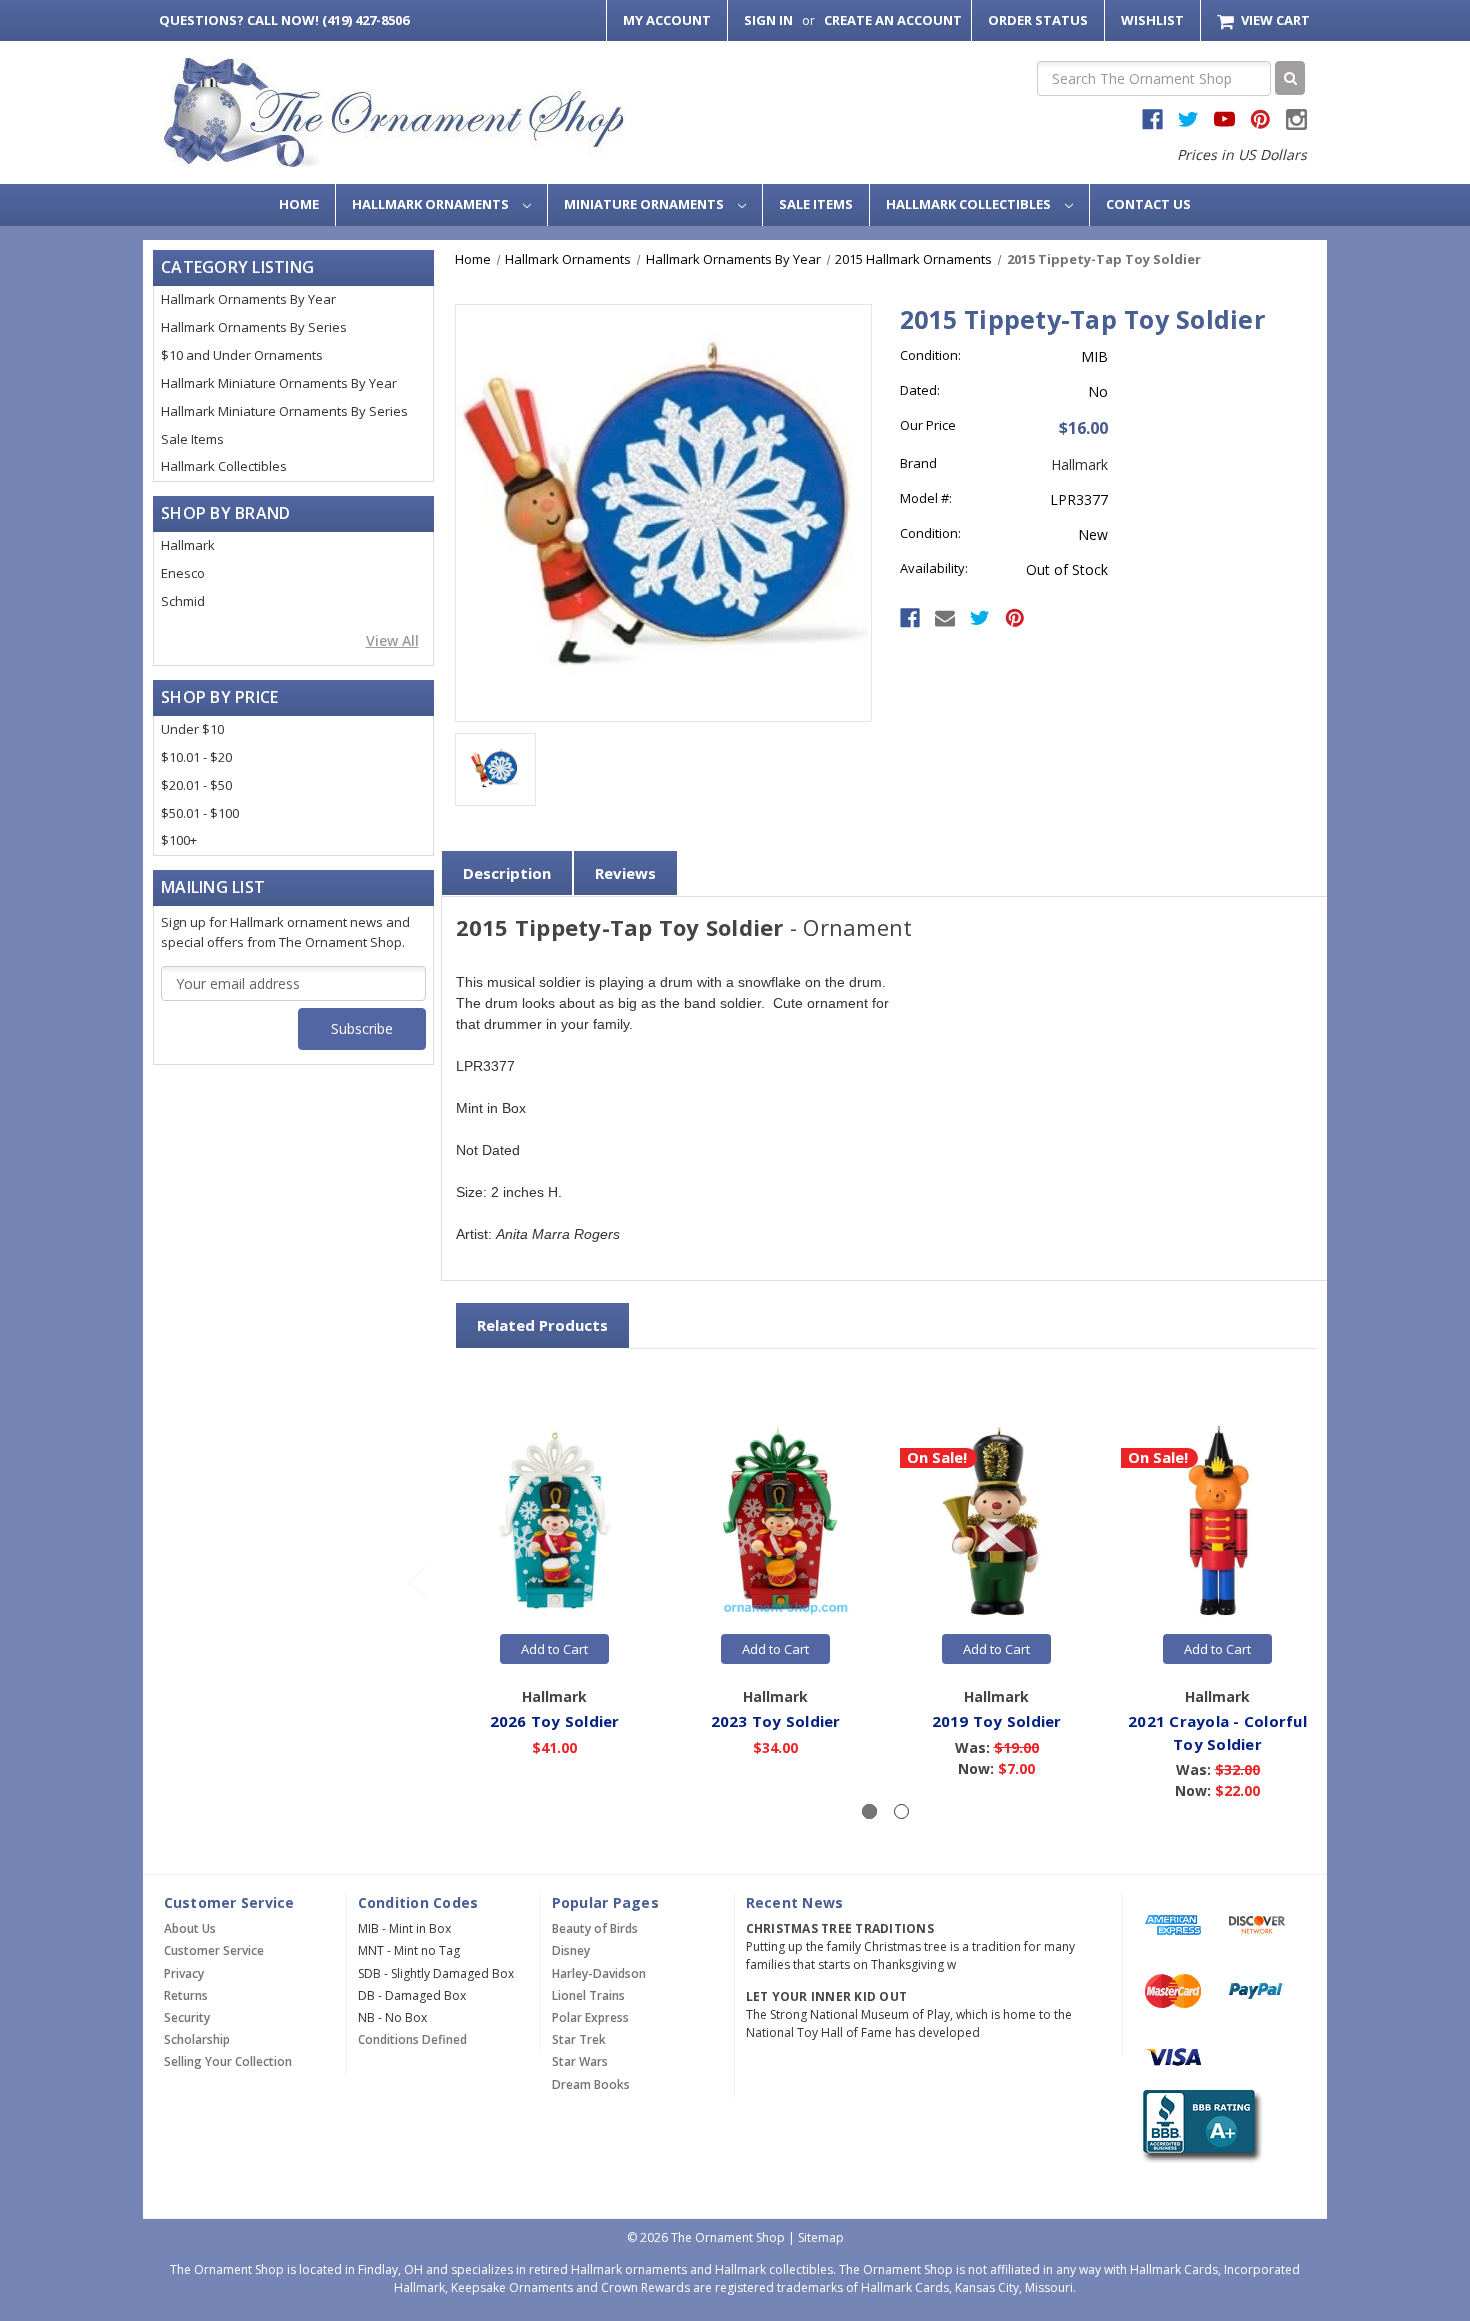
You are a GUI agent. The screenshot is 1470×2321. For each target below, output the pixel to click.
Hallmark (188, 545)
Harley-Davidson (599, 1973)
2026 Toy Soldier (555, 1721)
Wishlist (1152, 20)
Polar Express (590, 2017)
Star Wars (580, 2061)
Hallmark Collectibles (970, 204)
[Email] (945, 618)
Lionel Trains (588, 1995)
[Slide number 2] (901, 1811)
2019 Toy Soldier (997, 1721)
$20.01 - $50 (196, 785)
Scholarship (197, 2039)
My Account (667, 20)
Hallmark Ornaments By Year (248, 299)
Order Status (1038, 20)
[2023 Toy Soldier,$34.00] (776, 1522)
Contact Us (1148, 204)
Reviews (625, 873)
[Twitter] (980, 618)
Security (187, 2017)
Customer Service (214, 1950)
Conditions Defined (412, 2039)
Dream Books (591, 2084)
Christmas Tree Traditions (840, 1928)
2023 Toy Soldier (776, 1721)
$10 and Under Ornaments (242, 355)
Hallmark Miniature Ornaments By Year (279, 383)
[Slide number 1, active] (869, 1811)
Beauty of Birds (595, 1928)
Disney (571, 1950)
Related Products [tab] (542, 1325)
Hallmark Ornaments (432, 204)
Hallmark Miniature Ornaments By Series (284, 411)
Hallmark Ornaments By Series (254, 327)
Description (507, 873)
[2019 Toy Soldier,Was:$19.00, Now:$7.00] (997, 1522)
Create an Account (893, 20)
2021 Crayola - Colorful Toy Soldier (1217, 1732)
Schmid (183, 601)
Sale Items (816, 204)
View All (392, 640)
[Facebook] (910, 618)
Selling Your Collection (228, 2061)
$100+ (179, 840)
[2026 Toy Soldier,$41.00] (555, 1522)
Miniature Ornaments (645, 204)
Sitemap (821, 2237)
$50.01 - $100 (200, 813)
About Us (190, 1928)
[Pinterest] (1015, 618)
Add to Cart (554, 1649)
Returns (186, 1995)
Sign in (768, 20)
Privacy (184, 1973)
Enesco (183, 573)
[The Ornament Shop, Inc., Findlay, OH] (1198, 2126)
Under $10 (192, 729)
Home (299, 204)
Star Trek (579, 2039)
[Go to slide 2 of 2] (417, 1580)
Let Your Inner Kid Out (827, 1996)
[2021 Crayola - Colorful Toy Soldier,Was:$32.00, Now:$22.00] (1218, 1522)
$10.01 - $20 (196, 757)
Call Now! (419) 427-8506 (284, 20)
